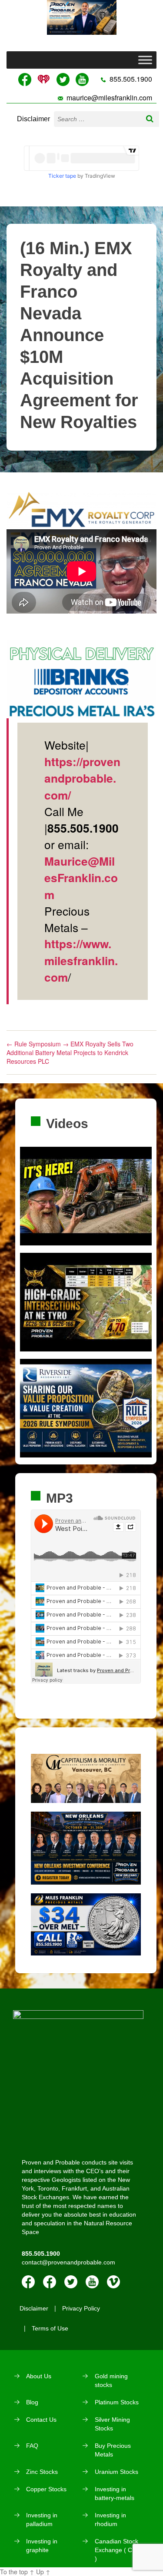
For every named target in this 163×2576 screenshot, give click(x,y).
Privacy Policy (81, 2308)
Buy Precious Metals (113, 2450)
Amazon (50, 2282)
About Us (39, 2376)
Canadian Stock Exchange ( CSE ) (117, 2550)
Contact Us (41, 2420)
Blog (32, 2402)
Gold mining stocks (111, 2380)
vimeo (113, 2282)
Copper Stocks (46, 2489)
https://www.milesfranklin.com (81, 960)
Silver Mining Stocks (112, 2424)
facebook (28, 2282)
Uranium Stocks (116, 2472)
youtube (92, 2282)
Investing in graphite (42, 2546)
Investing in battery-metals (115, 2493)
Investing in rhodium (110, 2520)
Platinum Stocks (117, 2402)
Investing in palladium (42, 2520)
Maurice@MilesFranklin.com (81, 878)
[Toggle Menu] (145, 60)
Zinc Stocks (42, 2472)
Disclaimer (33, 119)
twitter (71, 2282)
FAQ (32, 2446)
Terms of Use (50, 2328)
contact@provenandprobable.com (68, 2262)
